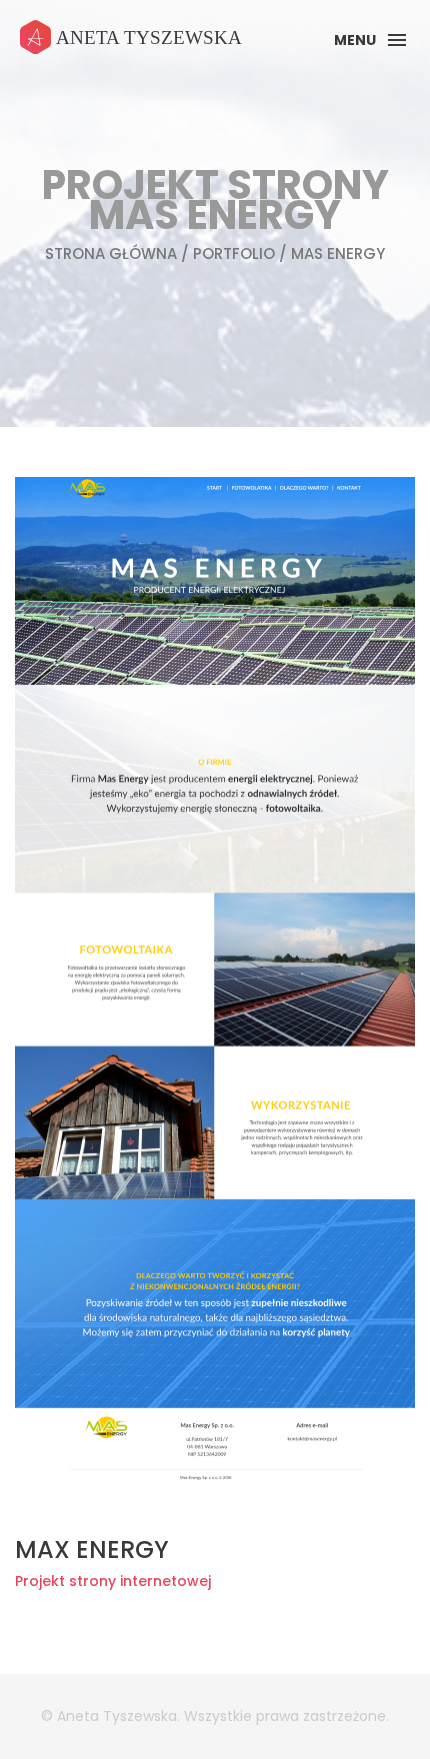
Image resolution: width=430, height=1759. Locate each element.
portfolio (234, 253)
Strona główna (111, 253)
